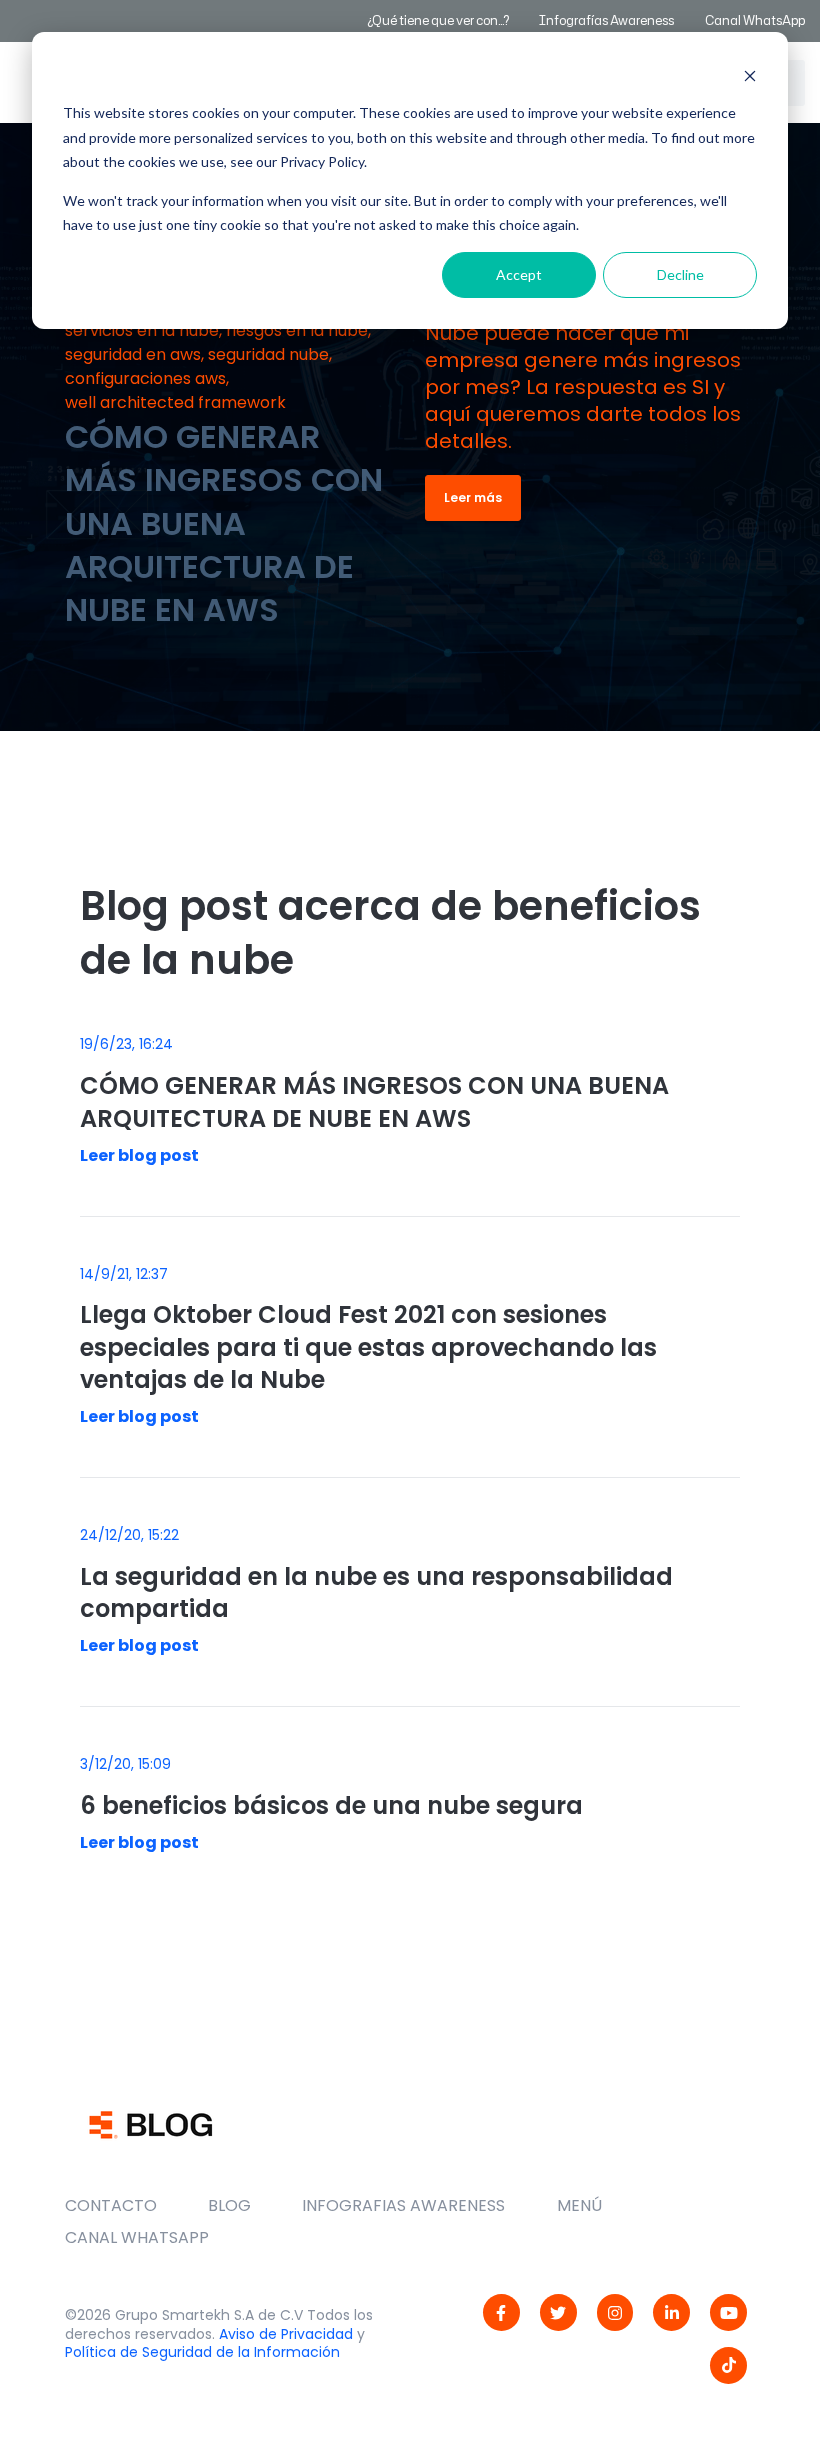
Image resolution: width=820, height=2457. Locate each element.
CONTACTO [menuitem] (111, 2205)
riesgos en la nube (297, 330)
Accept (519, 274)
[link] (501, 2312)
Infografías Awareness (607, 20)
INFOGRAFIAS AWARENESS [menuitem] (403, 2205)
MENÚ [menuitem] (579, 2205)
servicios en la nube (142, 330)
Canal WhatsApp (755, 20)
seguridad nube (268, 354)
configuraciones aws (145, 378)
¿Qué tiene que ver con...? (438, 20)
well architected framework (175, 402)
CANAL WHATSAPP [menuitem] (137, 2237)
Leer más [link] (473, 497)
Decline (680, 274)
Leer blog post (139, 1155)
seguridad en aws (133, 354)
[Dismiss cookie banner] (750, 75)
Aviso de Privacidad (286, 2334)
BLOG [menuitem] (229, 2205)
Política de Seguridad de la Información (202, 2352)
